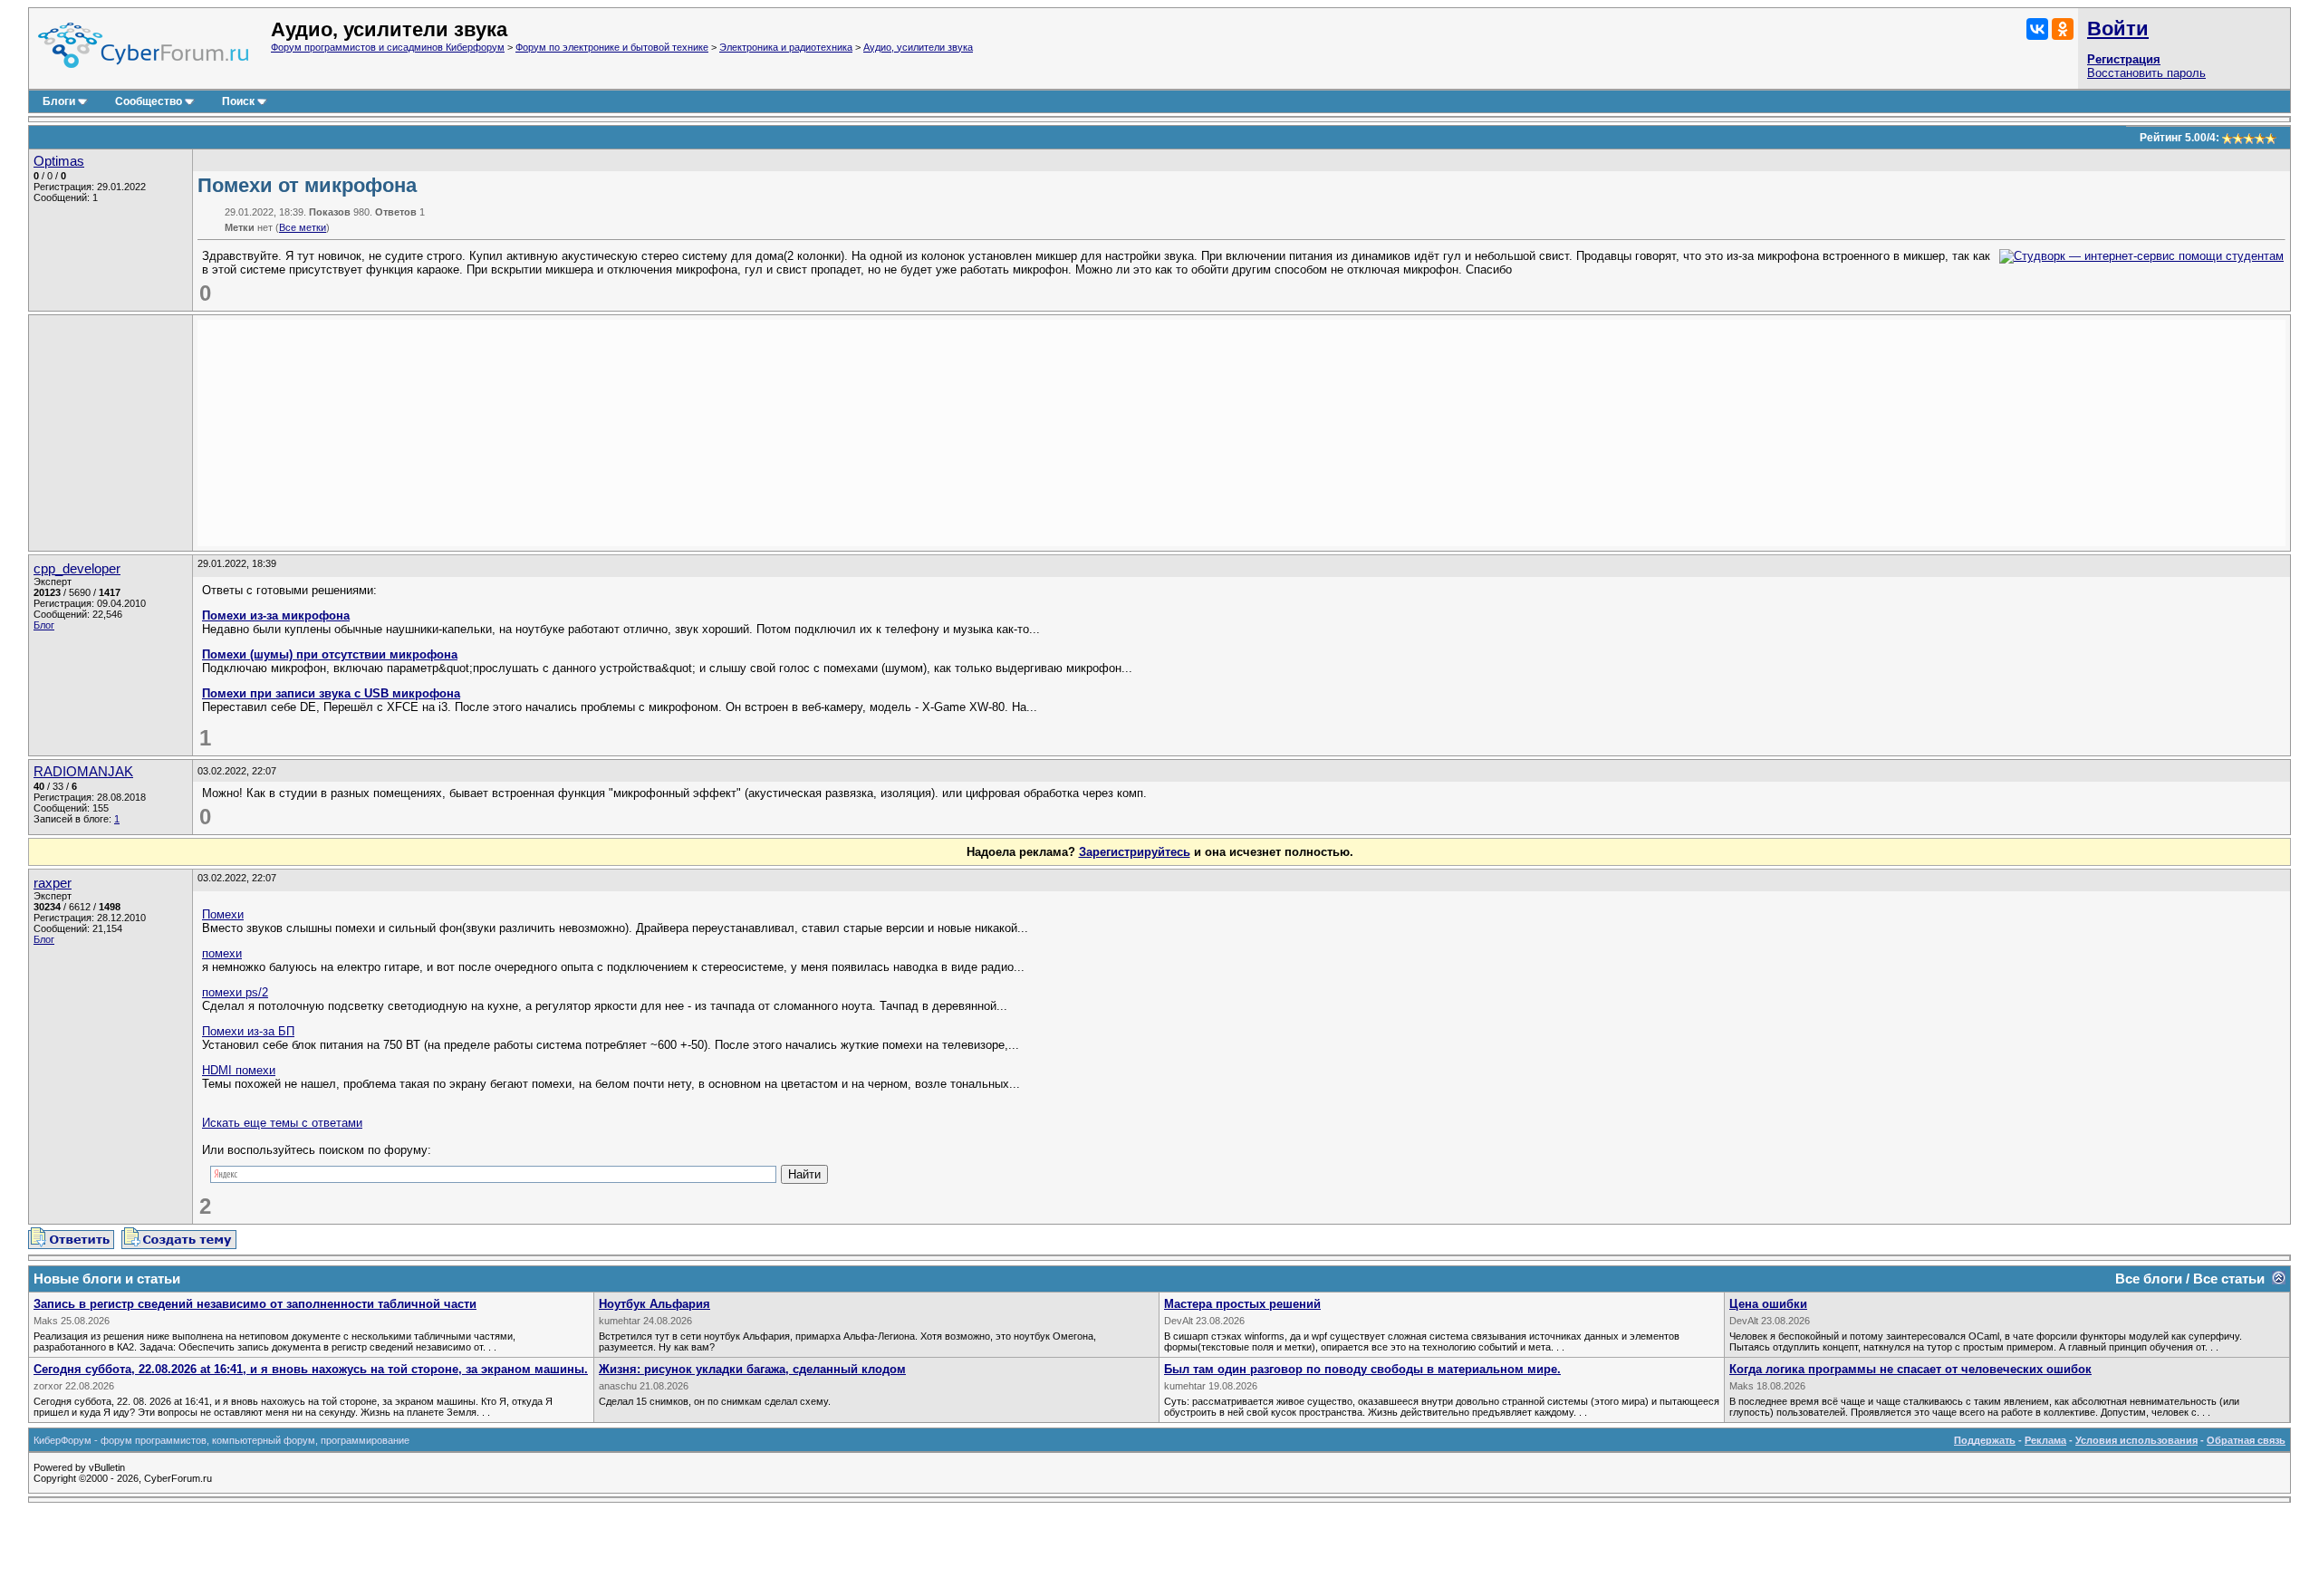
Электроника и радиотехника (786, 47)
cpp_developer (77, 569)
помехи (222, 953)
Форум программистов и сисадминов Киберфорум (388, 47)
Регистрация (2124, 59)
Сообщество (149, 101)
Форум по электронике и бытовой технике (612, 47)
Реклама (2045, 1440)
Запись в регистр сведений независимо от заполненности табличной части (255, 1304)
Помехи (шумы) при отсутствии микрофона (330, 654)
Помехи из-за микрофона (276, 615)
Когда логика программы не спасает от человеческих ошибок (1910, 1369)
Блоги (59, 101)
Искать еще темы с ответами (282, 1123)
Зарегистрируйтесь (1135, 852)
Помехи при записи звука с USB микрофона (331, 693)
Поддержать (1985, 1440)
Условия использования (2136, 1440)
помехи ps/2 (235, 992)
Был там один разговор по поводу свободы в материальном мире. (1362, 1369)
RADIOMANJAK (83, 772)
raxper (53, 883)
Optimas (59, 161)
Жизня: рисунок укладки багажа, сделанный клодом (752, 1369)
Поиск (238, 101)
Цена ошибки (1768, 1304)
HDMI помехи (239, 1070)
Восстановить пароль (2146, 73)
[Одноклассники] (2063, 29)
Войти (2118, 29)
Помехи (223, 914)
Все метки (303, 227)
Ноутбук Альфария (654, 1304)
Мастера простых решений (1242, 1304)
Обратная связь (2246, 1440)
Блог (44, 625)
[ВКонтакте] (2037, 29)
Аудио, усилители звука (918, 47)
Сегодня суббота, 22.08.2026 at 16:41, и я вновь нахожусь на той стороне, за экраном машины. (311, 1369)
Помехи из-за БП (248, 1031)
